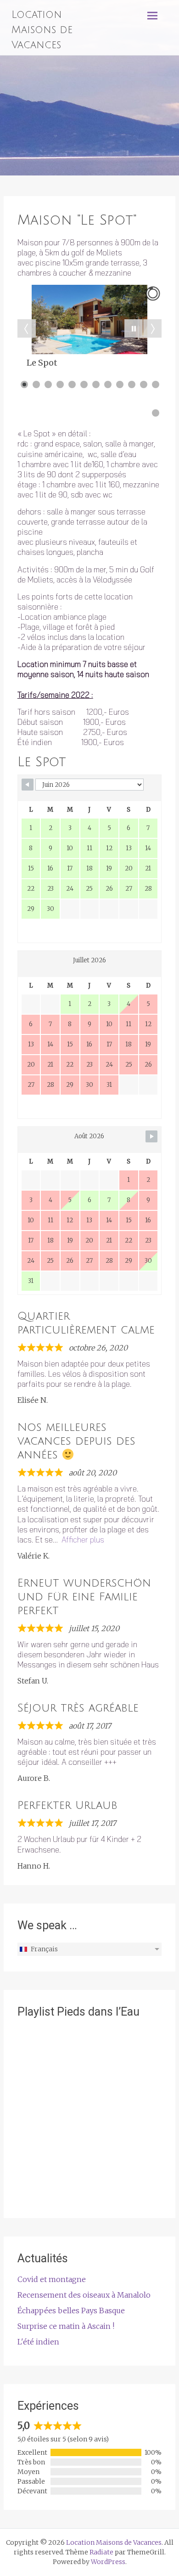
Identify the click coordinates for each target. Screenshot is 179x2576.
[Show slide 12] (156, 384)
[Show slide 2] (36, 384)
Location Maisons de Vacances (42, 30)
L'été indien (38, 2342)
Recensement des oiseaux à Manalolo (84, 2295)
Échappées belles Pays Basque (71, 2310)
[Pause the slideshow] (134, 328)
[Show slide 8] (108, 384)
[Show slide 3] (48, 384)
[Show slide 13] (156, 413)
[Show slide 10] (132, 384)
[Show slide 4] (60, 384)
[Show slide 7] (96, 384)
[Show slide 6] (84, 384)
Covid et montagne (52, 2279)
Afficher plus (83, 1539)
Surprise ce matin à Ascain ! (66, 2326)
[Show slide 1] (24, 384)
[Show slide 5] (72, 384)
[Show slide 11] (144, 384)
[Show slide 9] (120, 384)
